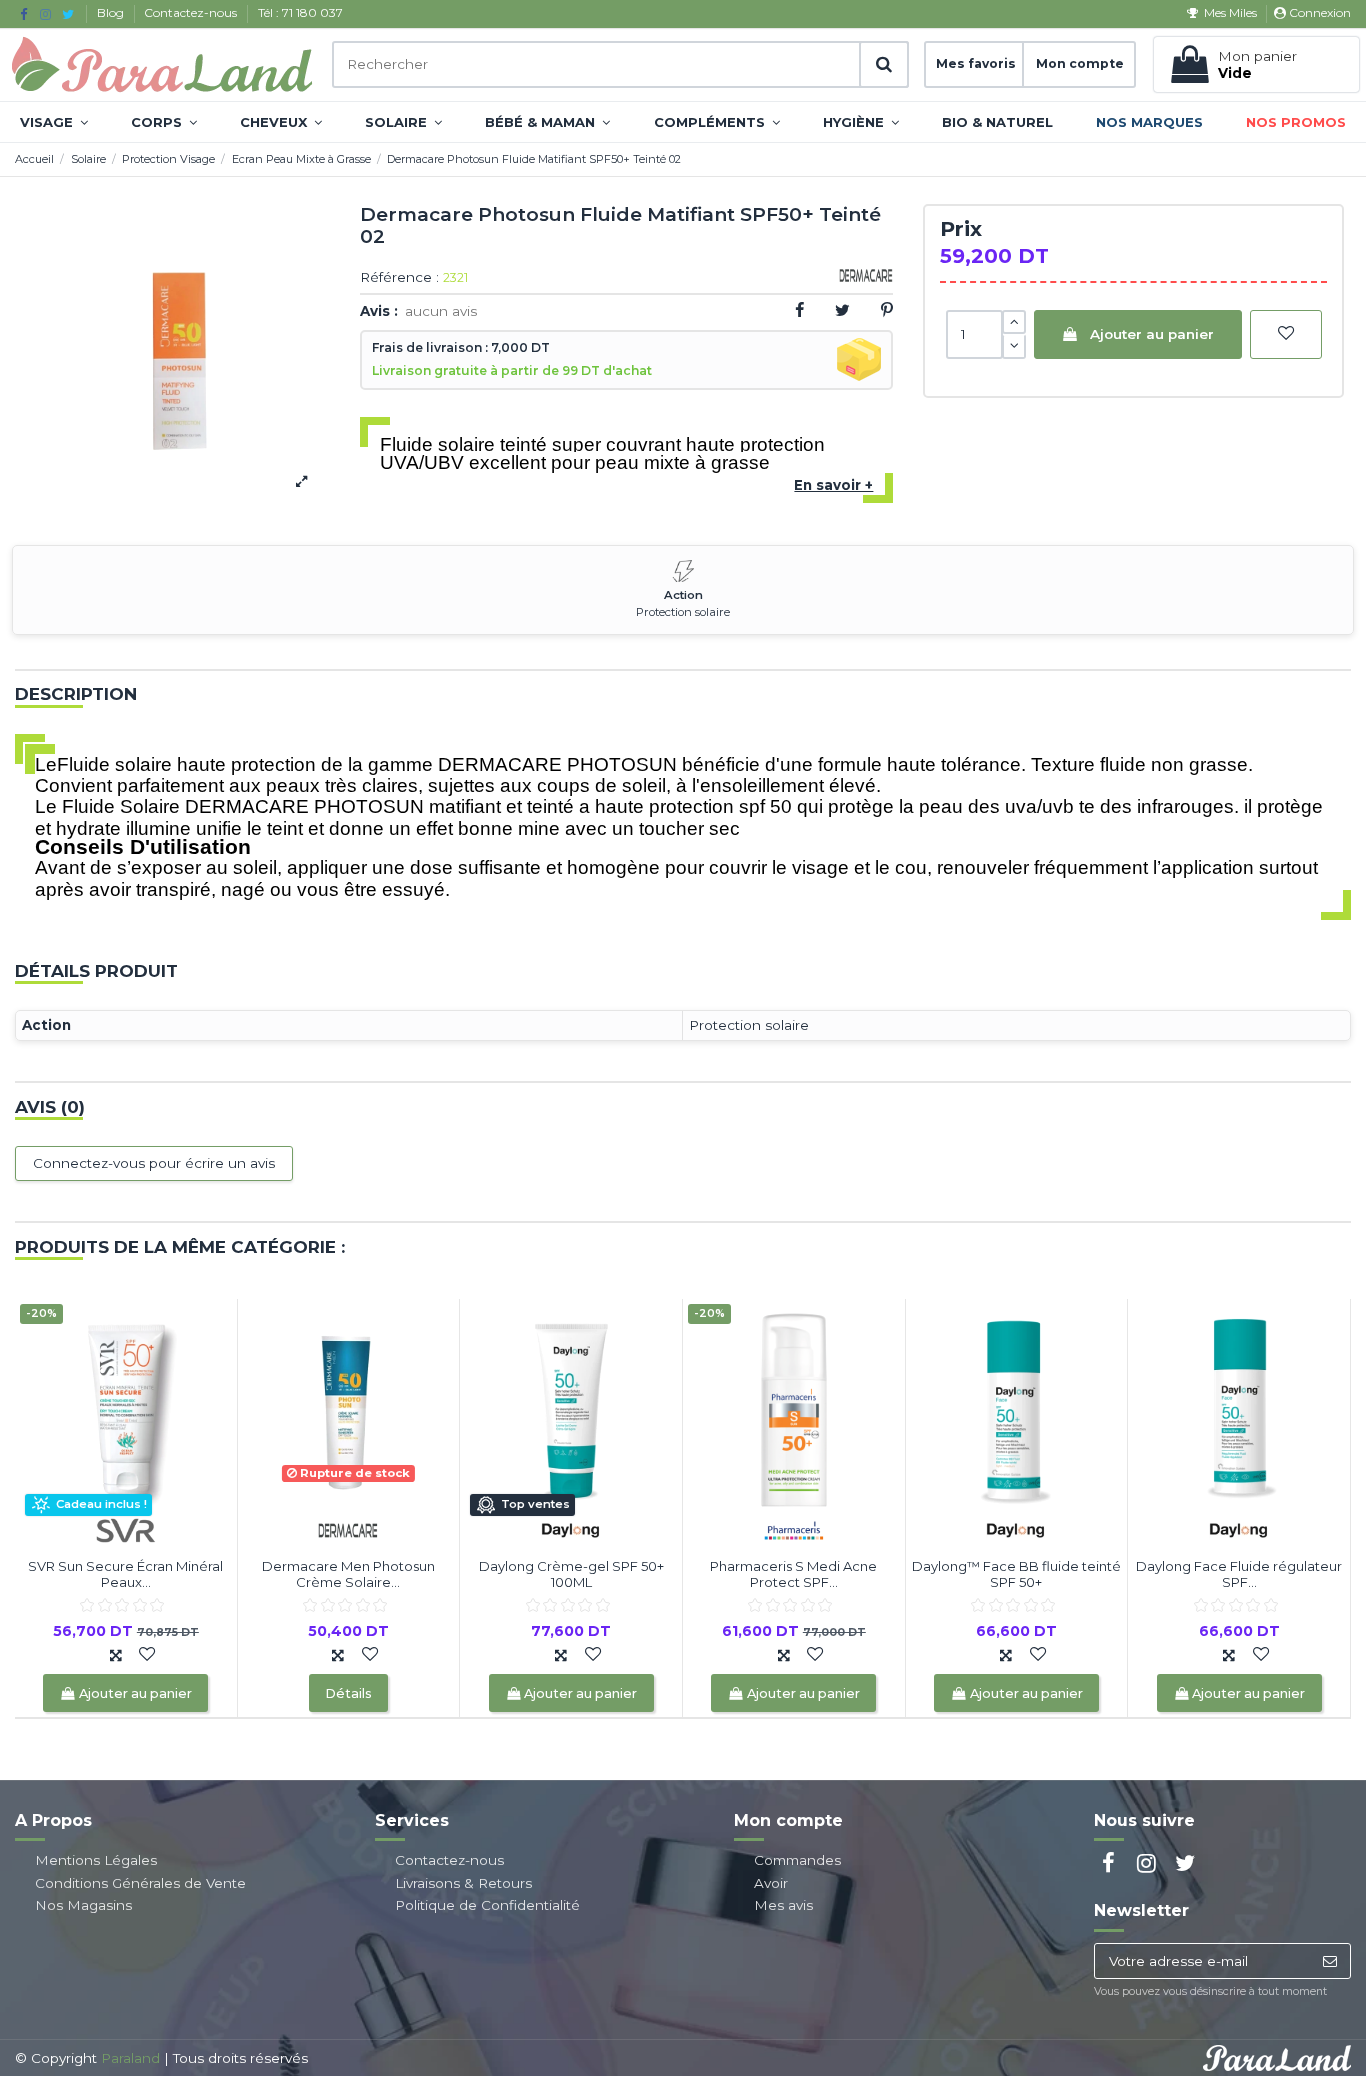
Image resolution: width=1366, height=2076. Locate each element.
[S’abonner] (1329, 1961)
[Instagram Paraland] (45, 14)
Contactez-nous (192, 12)
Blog (112, 12)
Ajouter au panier (1152, 334)
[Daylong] (571, 1529)
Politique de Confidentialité (487, 1905)
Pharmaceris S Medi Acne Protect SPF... (793, 1574)
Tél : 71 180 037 (300, 12)
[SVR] (126, 1529)
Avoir (771, 1883)
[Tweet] (842, 310)
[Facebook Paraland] (23, 14)
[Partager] (799, 310)
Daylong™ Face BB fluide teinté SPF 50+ (1016, 1574)
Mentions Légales (96, 1860)
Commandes (797, 1860)
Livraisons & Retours (463, 1883)
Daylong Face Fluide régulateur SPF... (1239, 1574)
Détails (348, 1693)
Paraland (130, 2058)
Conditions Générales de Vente (140, 1883)
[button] (54, 122)
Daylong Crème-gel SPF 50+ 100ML (571, 1574)
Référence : (399, 278)
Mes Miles (1230, 12)
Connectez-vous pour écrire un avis (154, 1163)
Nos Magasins (83, 1905)
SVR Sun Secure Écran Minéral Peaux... (125, 1574)
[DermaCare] (348, 1529)
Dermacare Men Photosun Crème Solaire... (348, 1574)
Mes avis (783, 1905)
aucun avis (441, 311)
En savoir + (833, 485)
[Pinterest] (887, 310)
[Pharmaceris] (794, 1529)
